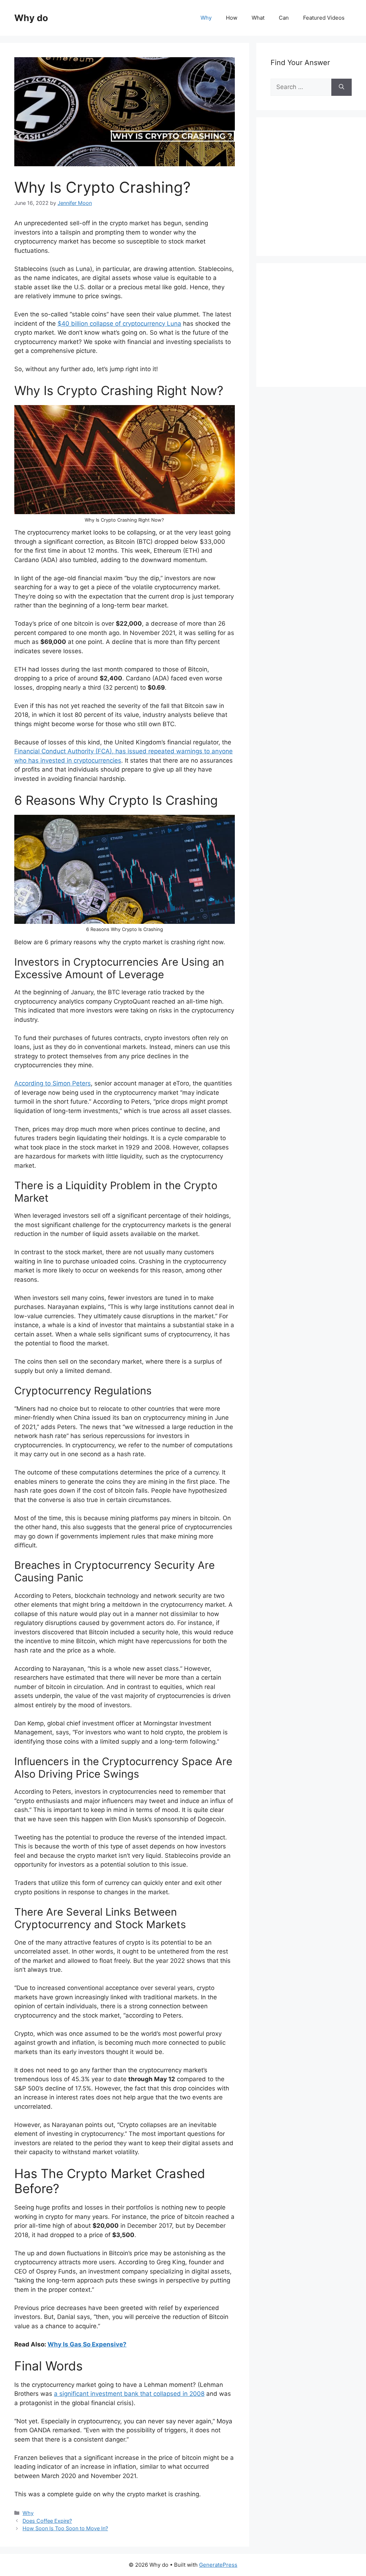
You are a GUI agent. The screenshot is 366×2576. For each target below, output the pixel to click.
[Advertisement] (318, 194)
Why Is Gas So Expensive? (87, 2344)
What (258, 18)
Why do (31, 18)
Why (206, 18)
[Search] (342, 87)
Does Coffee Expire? (47, 2521)
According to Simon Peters (53, 1083)
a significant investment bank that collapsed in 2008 (129, 2394)
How (232, 18)
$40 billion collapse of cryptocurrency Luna (119, 324)
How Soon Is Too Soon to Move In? (65, 2528)
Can (284, 18)
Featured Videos (324, 18)
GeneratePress (218, 2565)
